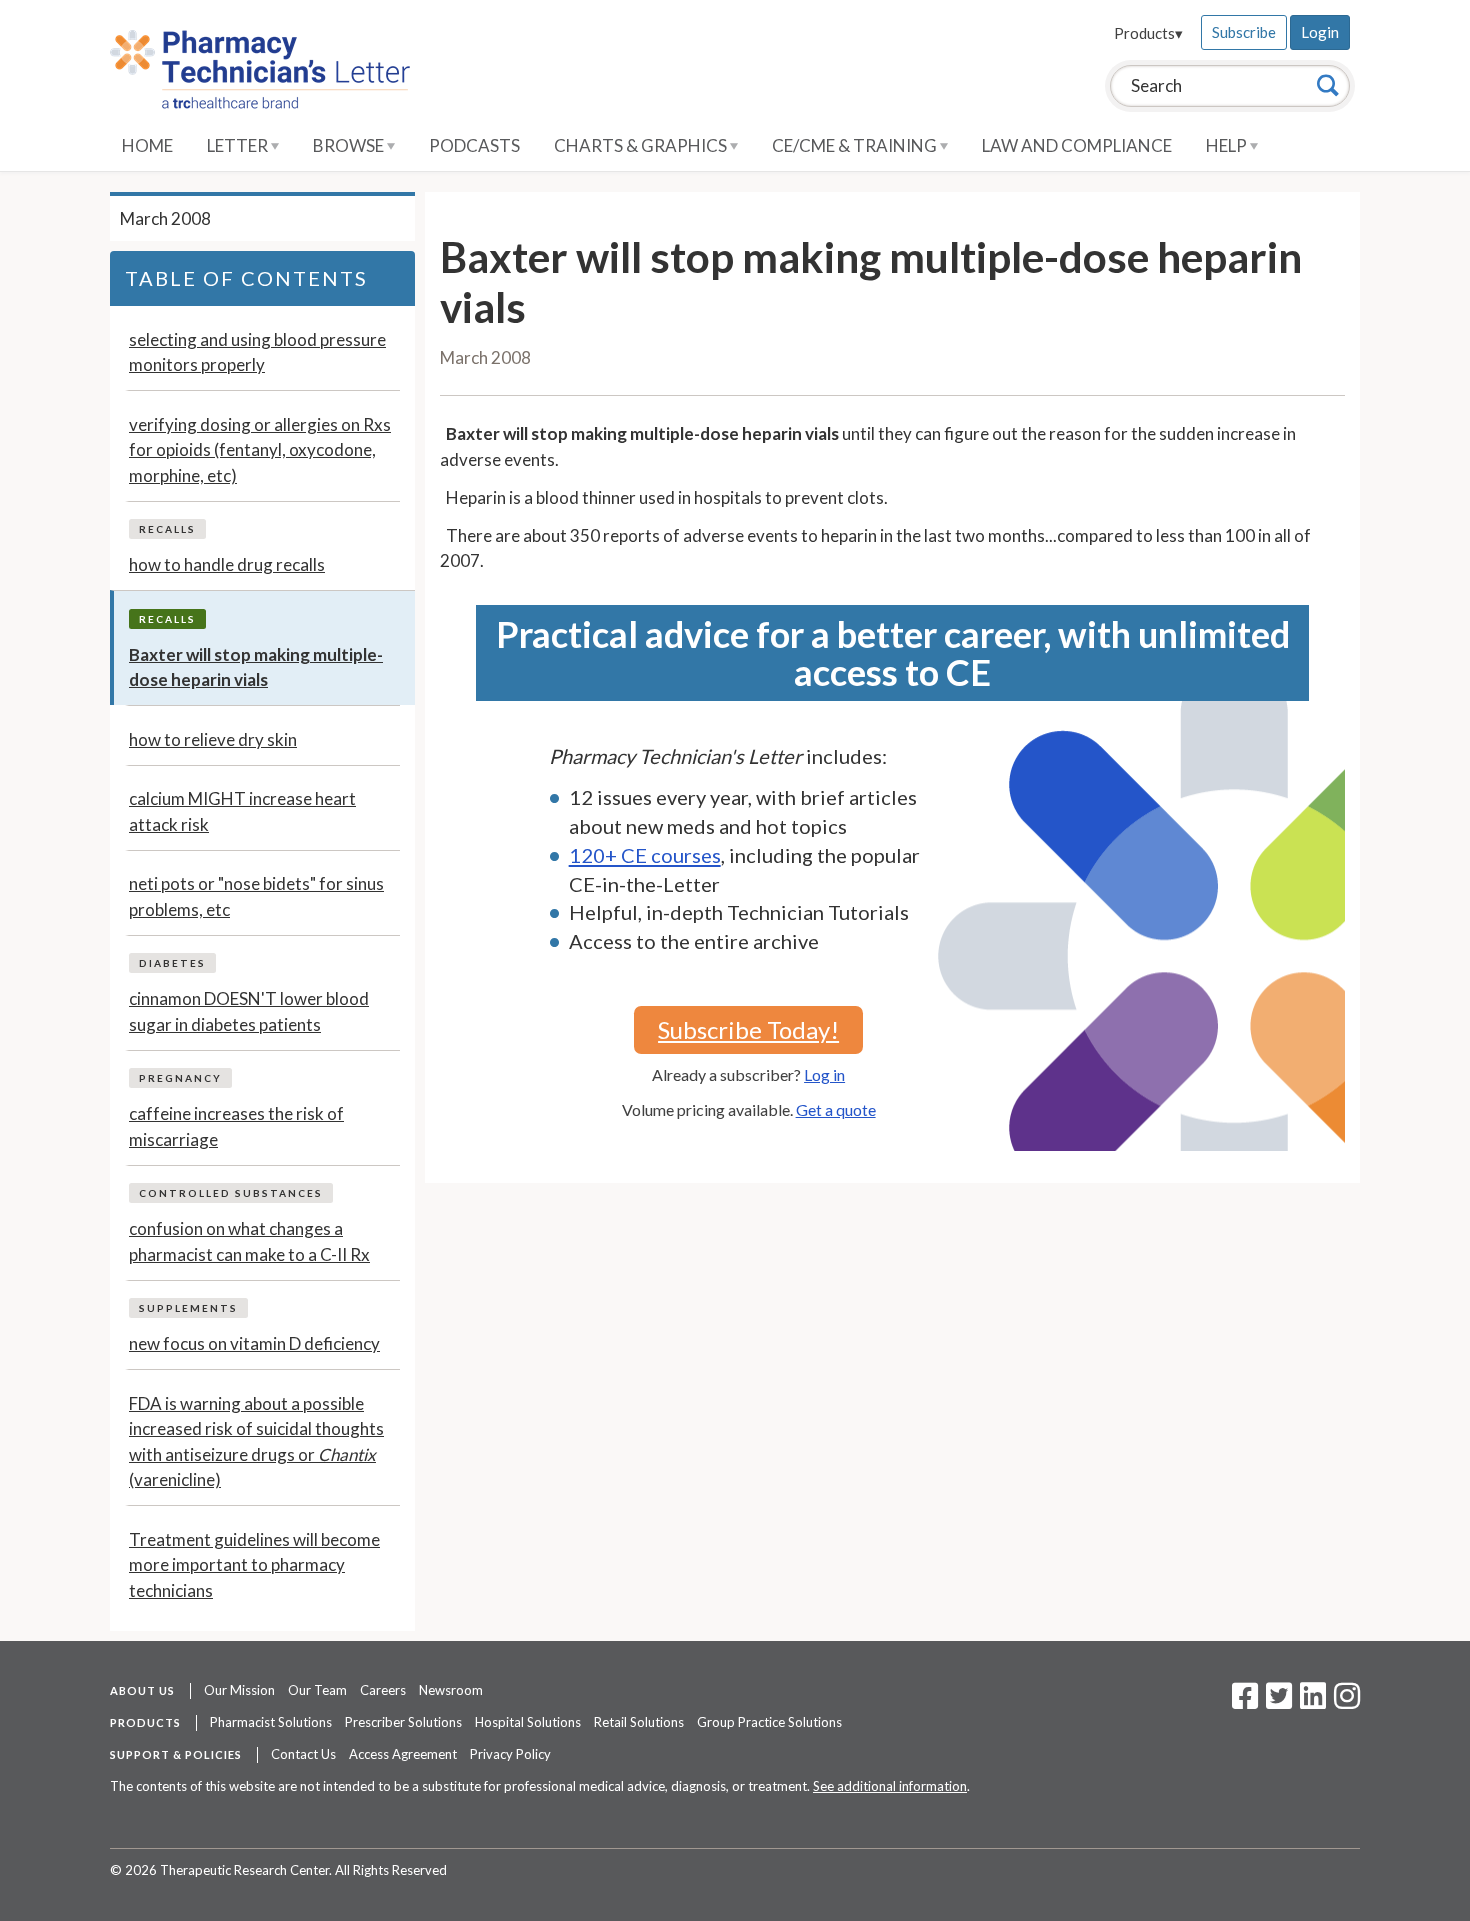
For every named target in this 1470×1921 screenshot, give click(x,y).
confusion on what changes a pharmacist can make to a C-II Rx (249, 1241)
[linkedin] (1313, 1702)
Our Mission (239, 1690)
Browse (350, 145)
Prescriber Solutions (403, 1722)
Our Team (317, 1690)
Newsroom (451, 1690)
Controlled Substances (231, 1193)
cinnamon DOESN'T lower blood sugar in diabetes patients (249, 1011)
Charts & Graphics (642, 145)
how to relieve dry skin (213, 739)
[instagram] (1347, 1702)
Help (1228, 145)
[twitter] (1276, 1702)
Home (147, 145)
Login (1320, 32)
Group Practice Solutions (769, 1722)
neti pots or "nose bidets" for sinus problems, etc (256, 896)
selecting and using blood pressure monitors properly (257, 352)
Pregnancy (180, 1078)
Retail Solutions (639, 1722)
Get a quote (836, 1109)
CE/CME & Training (856, 145)
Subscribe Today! (748, 1029)
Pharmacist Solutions (271, 1722)
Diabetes (172, 963)
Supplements (188, 1308)
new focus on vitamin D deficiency (254, 1343)
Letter (239, 145)
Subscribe (1244, 32)
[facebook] (1245, 1702)
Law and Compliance (1077, 145)
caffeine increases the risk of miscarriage (236, 1126)
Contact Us (303, 1754)
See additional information (890, 1786)
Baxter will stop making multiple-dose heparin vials (256, 667)
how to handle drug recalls (227, 564)
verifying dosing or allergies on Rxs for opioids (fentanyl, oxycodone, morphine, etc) (260, 450)
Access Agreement (403, 1754)
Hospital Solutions (528, 1722)
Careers (383, 1690)
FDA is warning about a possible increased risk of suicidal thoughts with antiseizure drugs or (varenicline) (256, 1442)
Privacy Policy (510, 1754)
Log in (824, 1074)
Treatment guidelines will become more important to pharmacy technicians (254, 1565)
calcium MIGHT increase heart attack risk (242, 811)
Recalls (167, 529)
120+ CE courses (645, 855)
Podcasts (474, 145)
